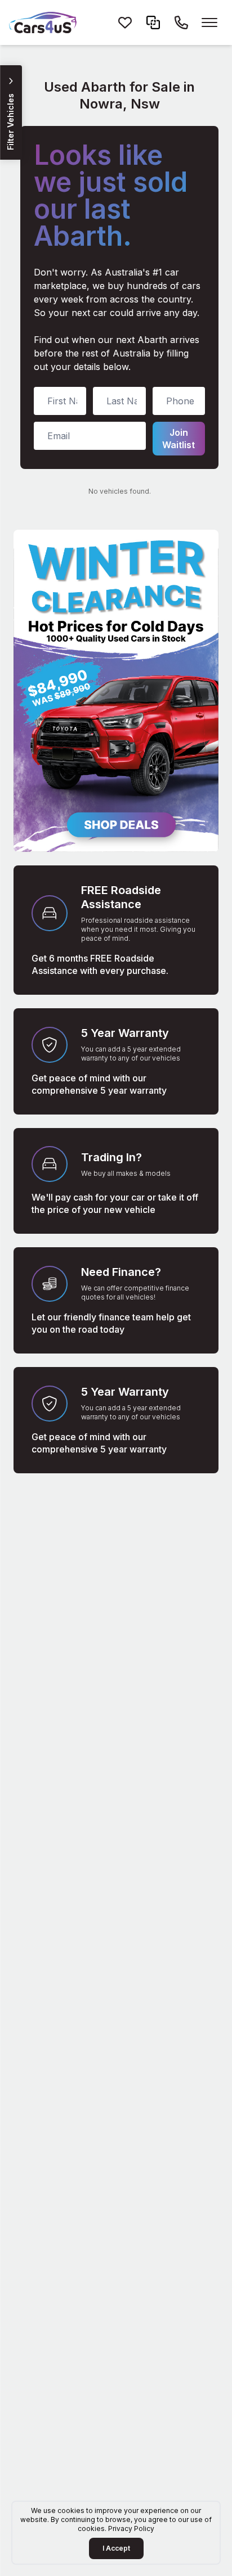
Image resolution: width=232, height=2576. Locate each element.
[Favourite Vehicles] (125, 22)
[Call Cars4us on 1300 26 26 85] (181, 22)
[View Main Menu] (209, 22)
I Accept (116, 2548)
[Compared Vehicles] (153, 22)
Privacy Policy (131, 2528)
